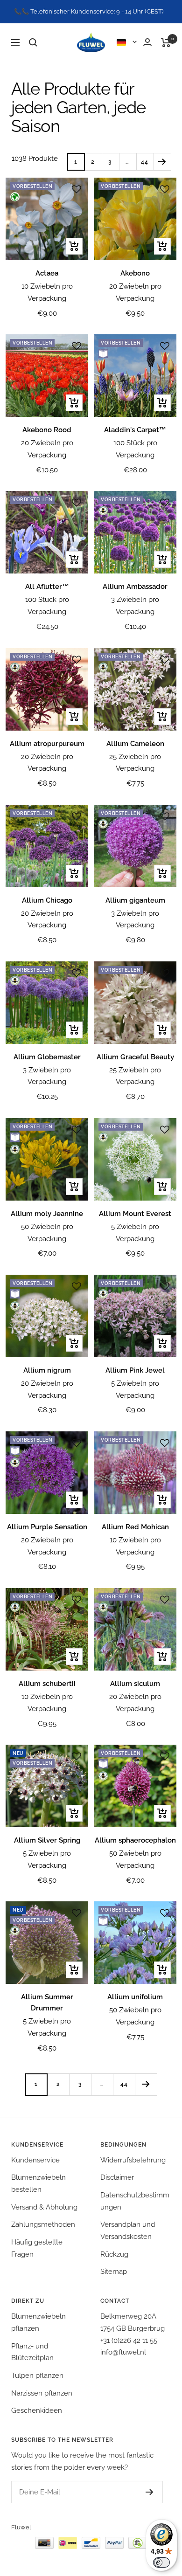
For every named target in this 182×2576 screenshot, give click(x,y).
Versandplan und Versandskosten (128, 2231)
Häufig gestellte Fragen (37, 2248)
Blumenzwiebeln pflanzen (38, 2322)
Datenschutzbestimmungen (135, 2201)
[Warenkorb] (166, 42)
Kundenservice (35, 2160)
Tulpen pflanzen (37, 2376)
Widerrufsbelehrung (133, 2160)
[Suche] (33, 42)
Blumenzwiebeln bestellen (38, 2183)
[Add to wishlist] (77, 189)
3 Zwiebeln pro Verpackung (135, 606)
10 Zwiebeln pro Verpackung (47, 292)
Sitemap (114, 2272)
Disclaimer (117, 2177)
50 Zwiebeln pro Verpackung (47, 1233)
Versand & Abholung (44, 2207)
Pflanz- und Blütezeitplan (32, 2352)
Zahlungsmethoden (43, 2224)
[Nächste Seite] (162, 162)
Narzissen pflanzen (42, 2393)
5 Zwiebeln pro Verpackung (135, 1233)
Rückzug (114, 2254)
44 (145, 162)
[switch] (161, 2562)
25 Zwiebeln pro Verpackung (135, 763)
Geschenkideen (37, 2410)
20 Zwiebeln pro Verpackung (135, 292)
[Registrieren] (150, 2492)
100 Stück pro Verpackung (135, 449)
